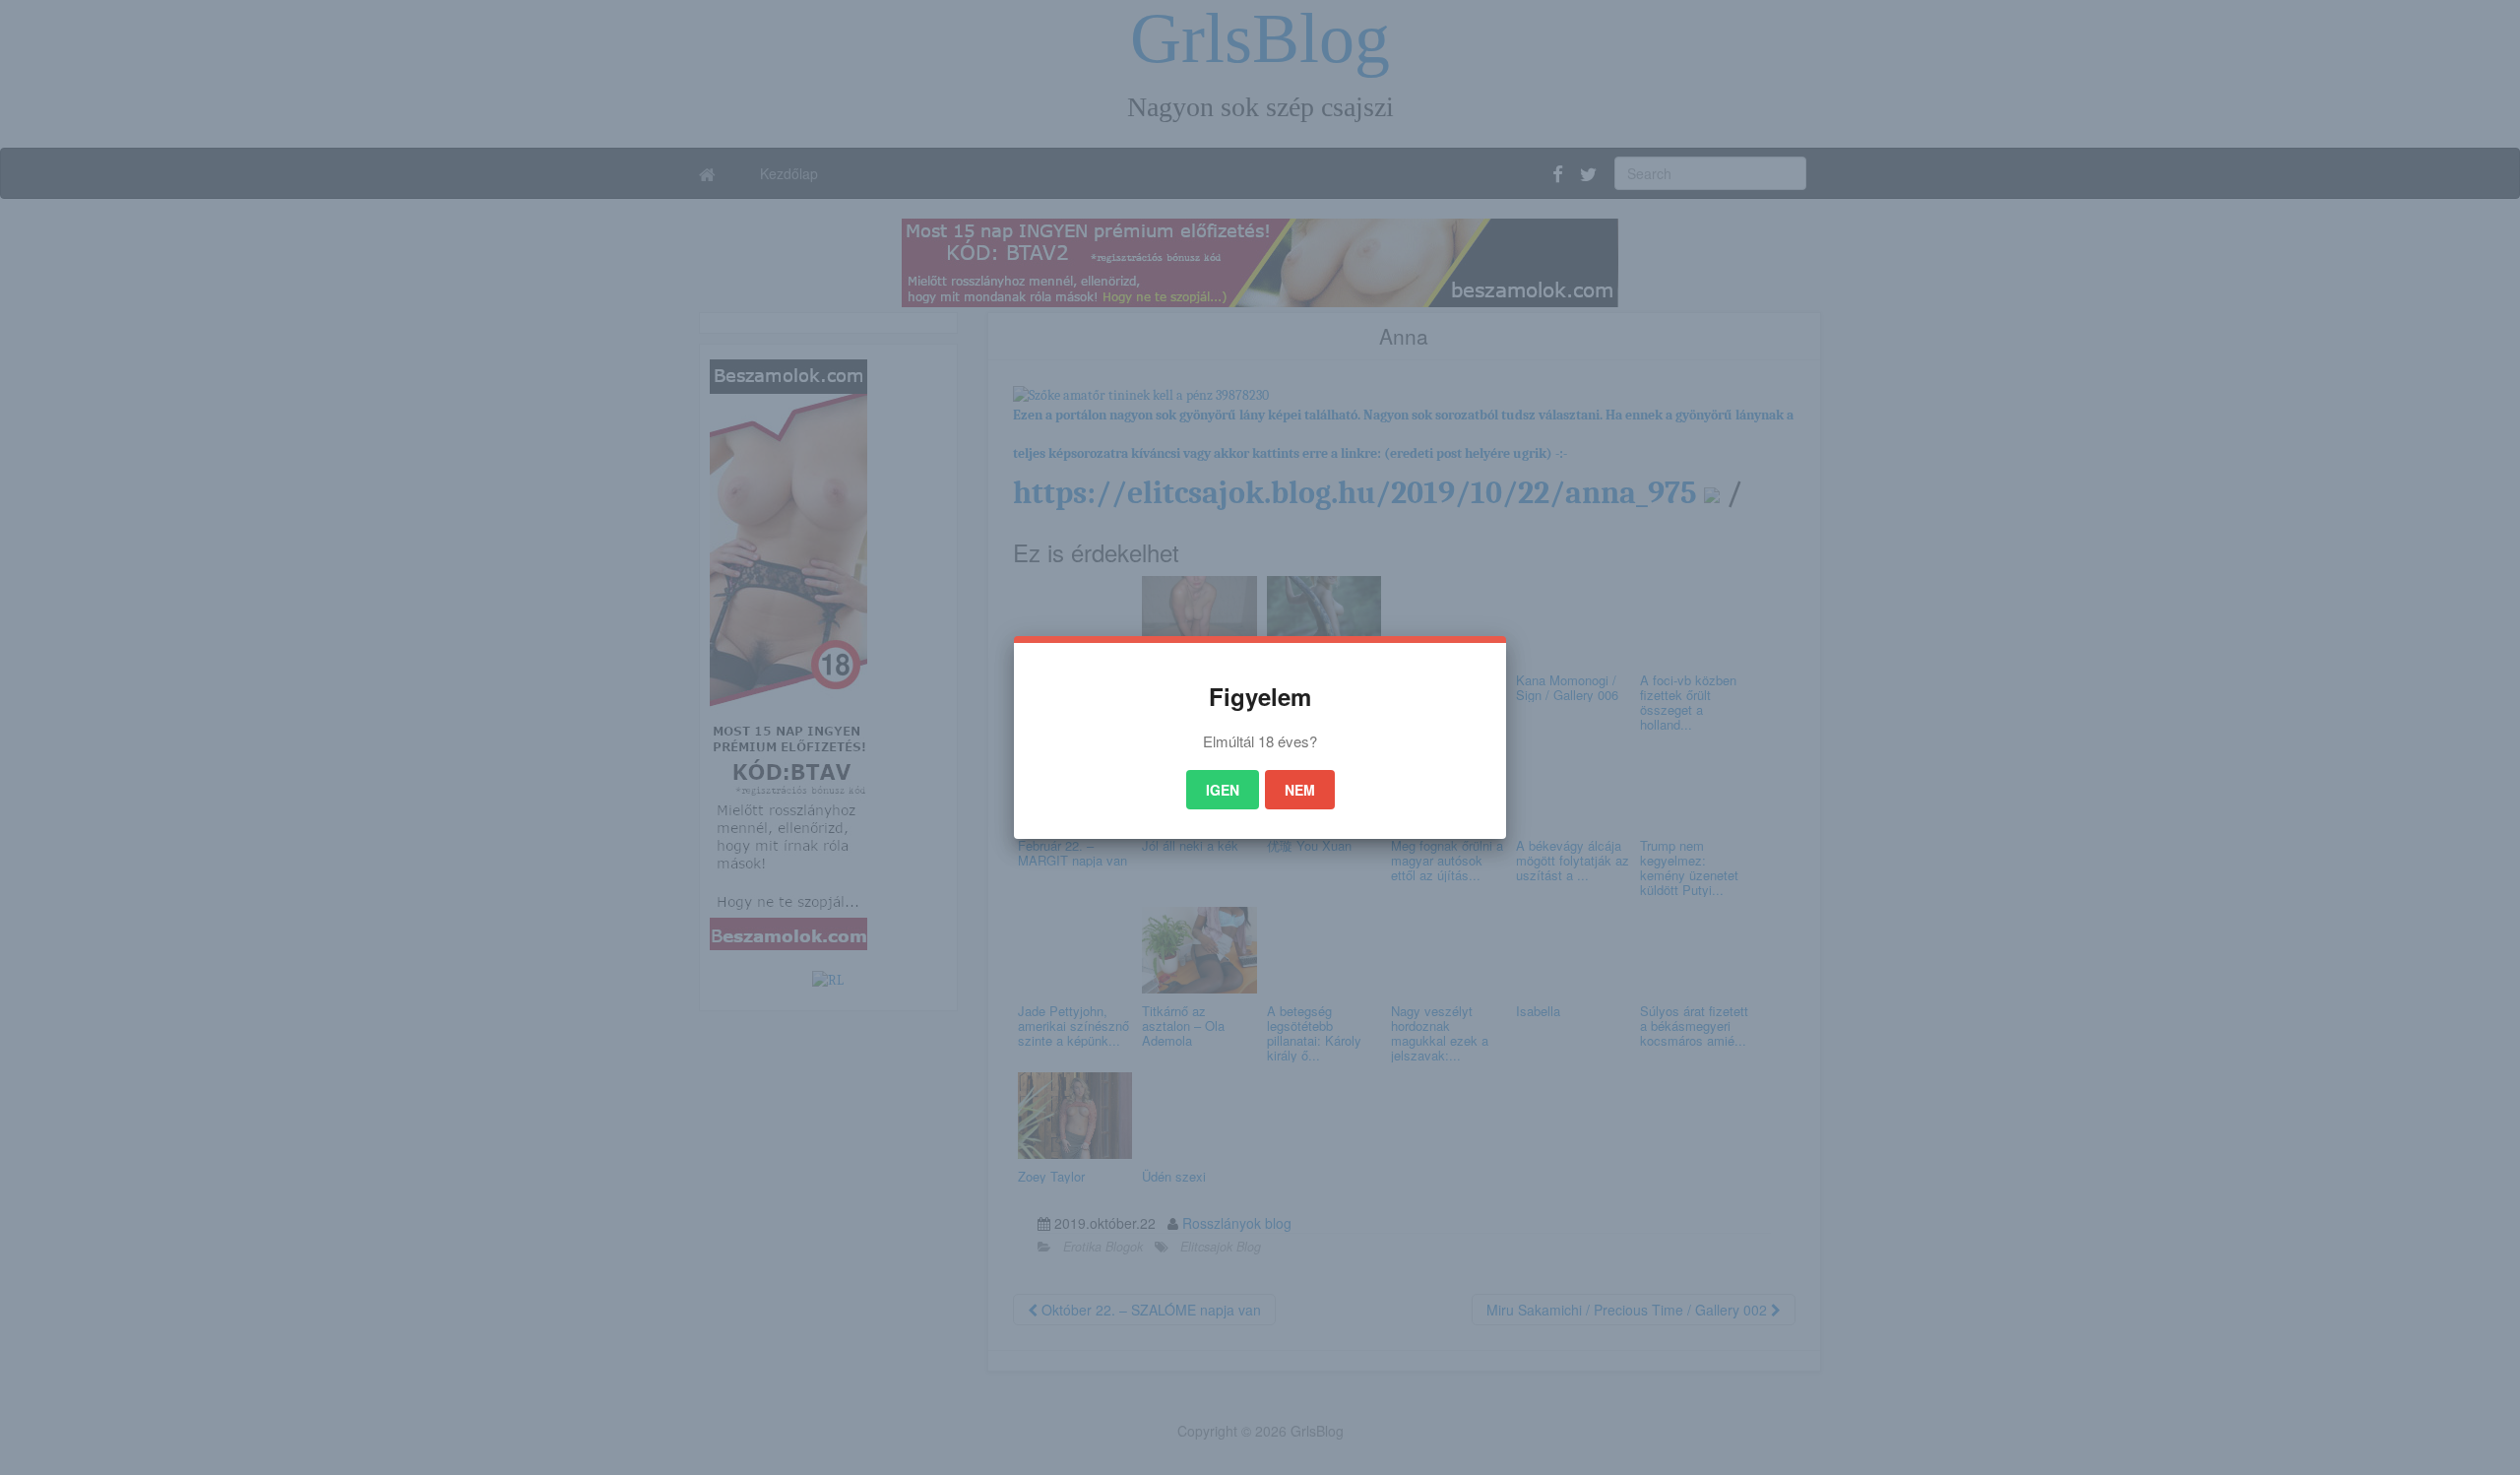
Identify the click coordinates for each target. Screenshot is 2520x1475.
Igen (1223, 790)
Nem (1300, 790)
